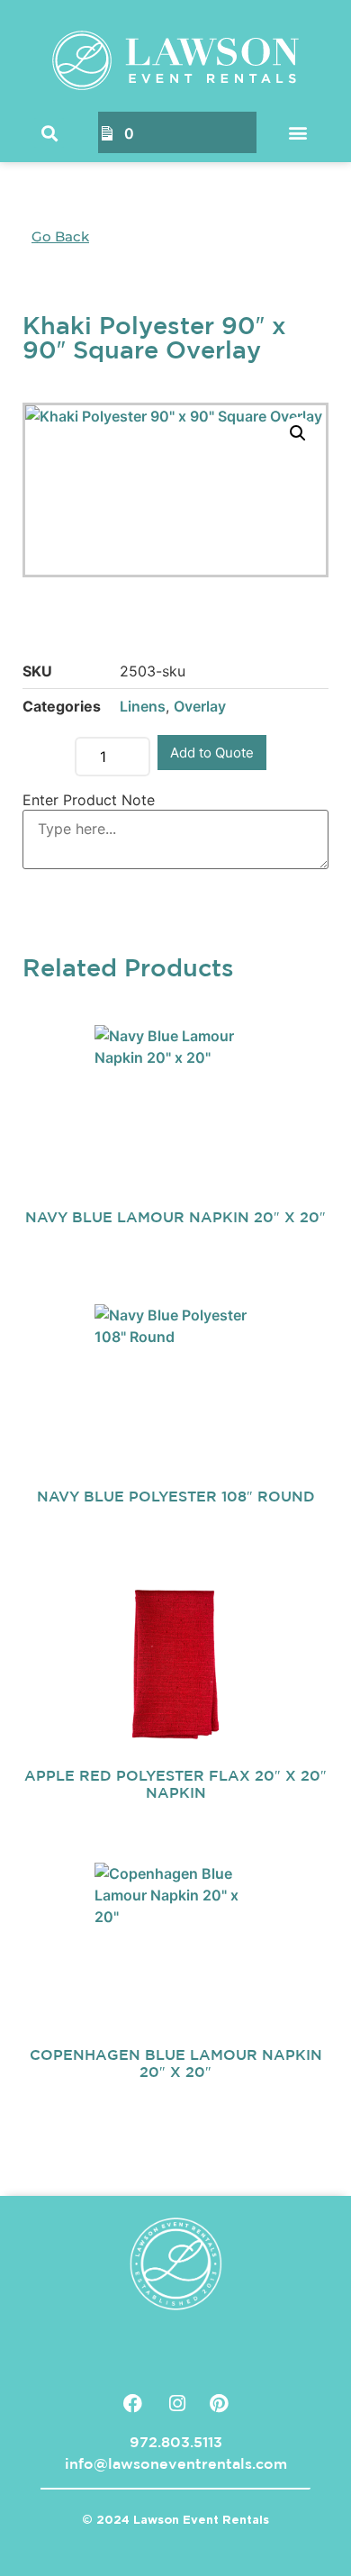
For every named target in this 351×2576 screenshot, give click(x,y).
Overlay (200, 706)
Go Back (60, 236)
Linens (143, 706)
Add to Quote (212, 753)
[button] (49, 133)
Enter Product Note (89, 800)
